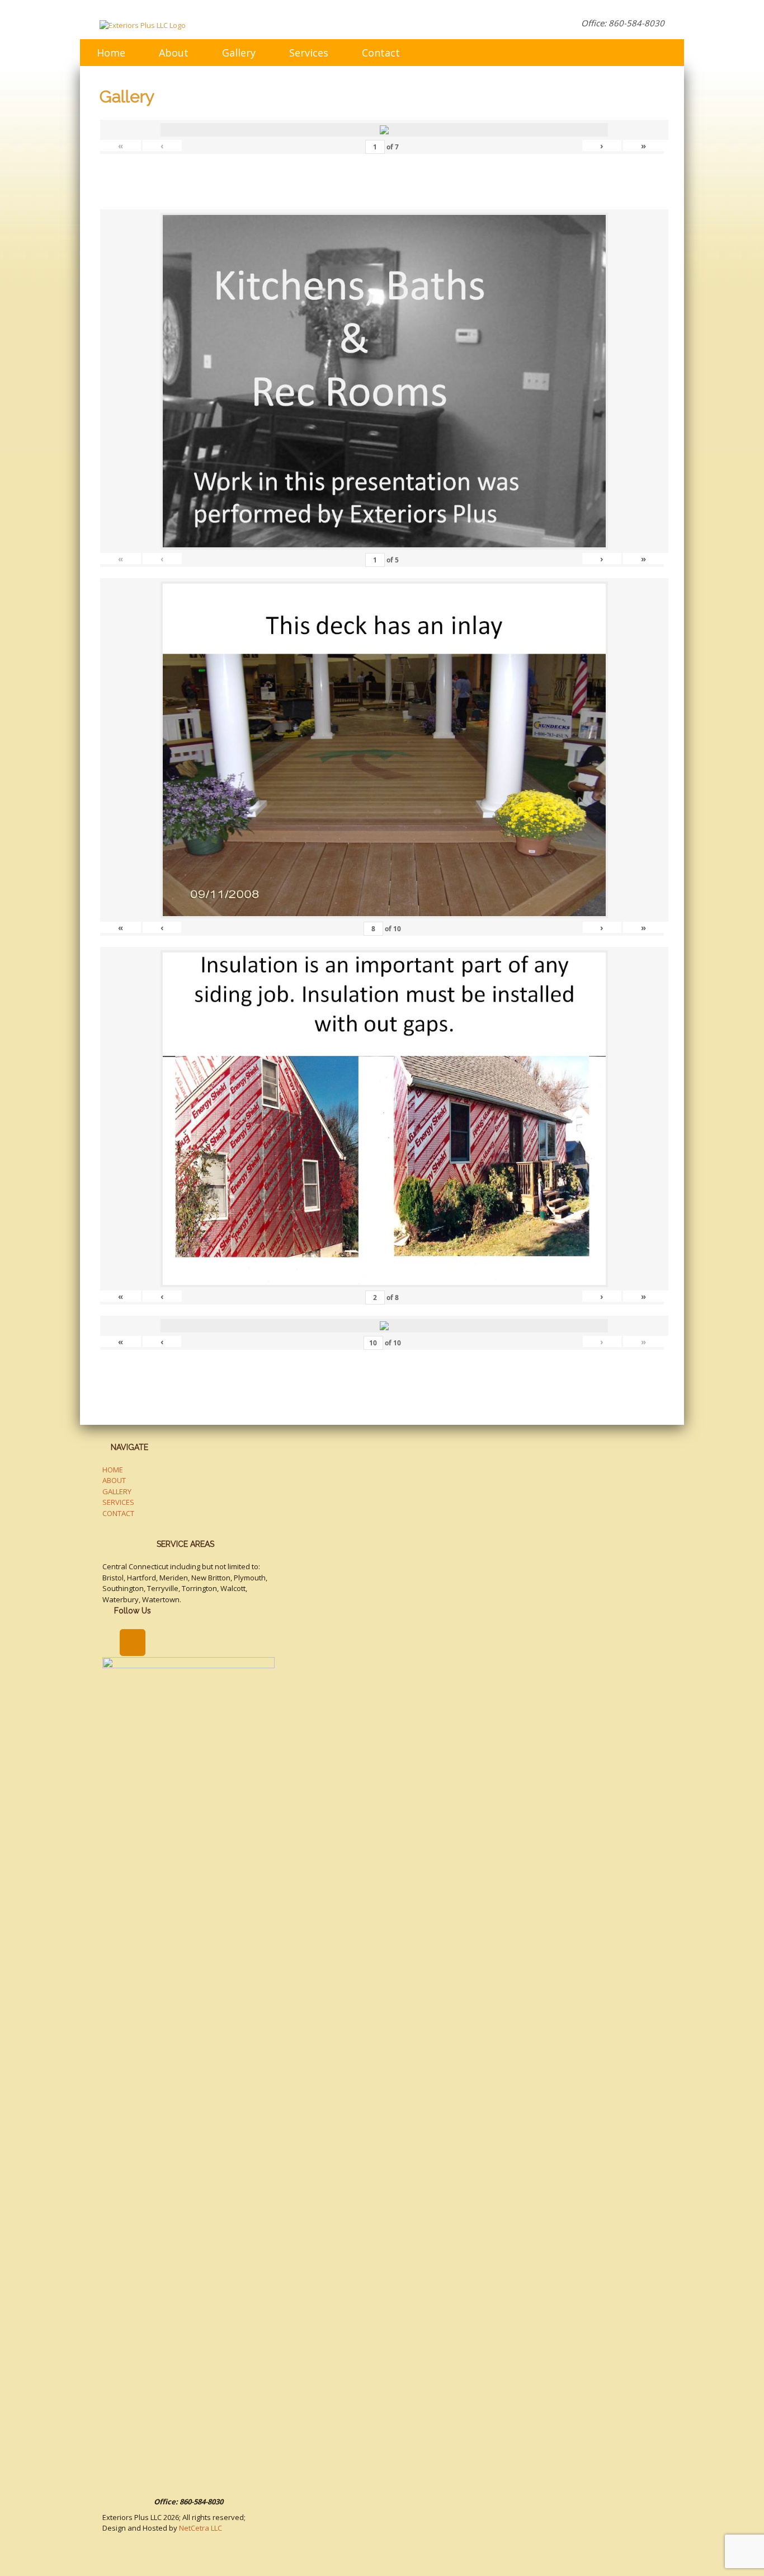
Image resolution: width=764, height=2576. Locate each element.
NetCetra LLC (201, 2528)
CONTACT (118, 1513)
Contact (381, 53)
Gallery (239, 53)
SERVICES (118, 1502)
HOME (113, 1470)
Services (309, 53)
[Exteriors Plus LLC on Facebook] (132, 1643)
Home (111, 53)
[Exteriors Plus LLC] (143, 25)
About (174, 53)
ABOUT (114, 1480)
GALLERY (117, 1491)
